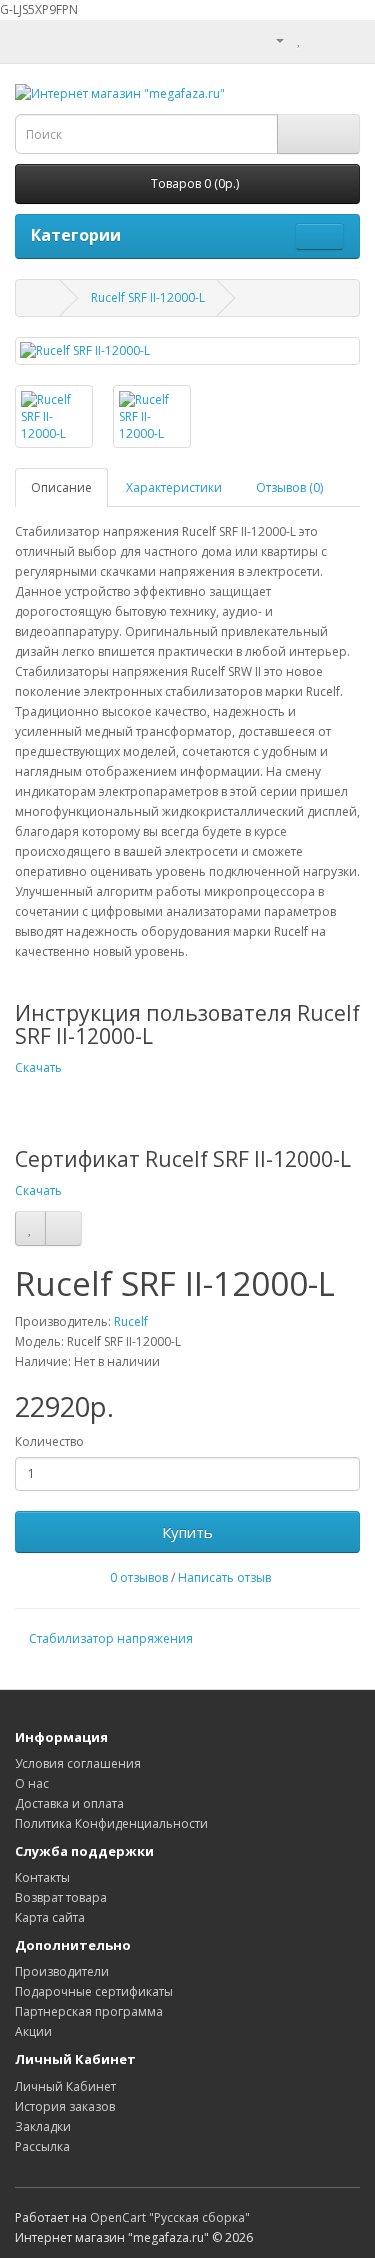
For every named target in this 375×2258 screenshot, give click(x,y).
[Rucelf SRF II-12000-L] (187, 350)
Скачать (38, 1067)
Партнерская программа (89, 2011)
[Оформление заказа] (344, 39)
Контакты (42, 1877)
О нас (32, 1783)
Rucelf (131, 1321)
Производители (62, 1971)
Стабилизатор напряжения (111, 1638)
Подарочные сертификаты (94, 1991)
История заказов (65, 2106)
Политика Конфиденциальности (111, 1823)
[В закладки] (30, 1228)
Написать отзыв (224, 1577)
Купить (187, 1532)
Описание (61, 487)
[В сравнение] (63, 1228)
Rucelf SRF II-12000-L (148, 297)
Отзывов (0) (289, 487)
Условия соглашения (78, 1763)
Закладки (43, 2126)
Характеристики (174, 487)
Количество (49, 1441)
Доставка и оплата (69, 1803)
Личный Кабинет (65, 2086)
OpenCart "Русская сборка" (170, 2217)
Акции (33, 2031)
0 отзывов (139, 1577)
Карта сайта (50, 1917)
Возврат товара (61, 1897)
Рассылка (42, 2146)
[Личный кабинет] (272, 39)
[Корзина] (320, 39)
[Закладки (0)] (299, 39)
